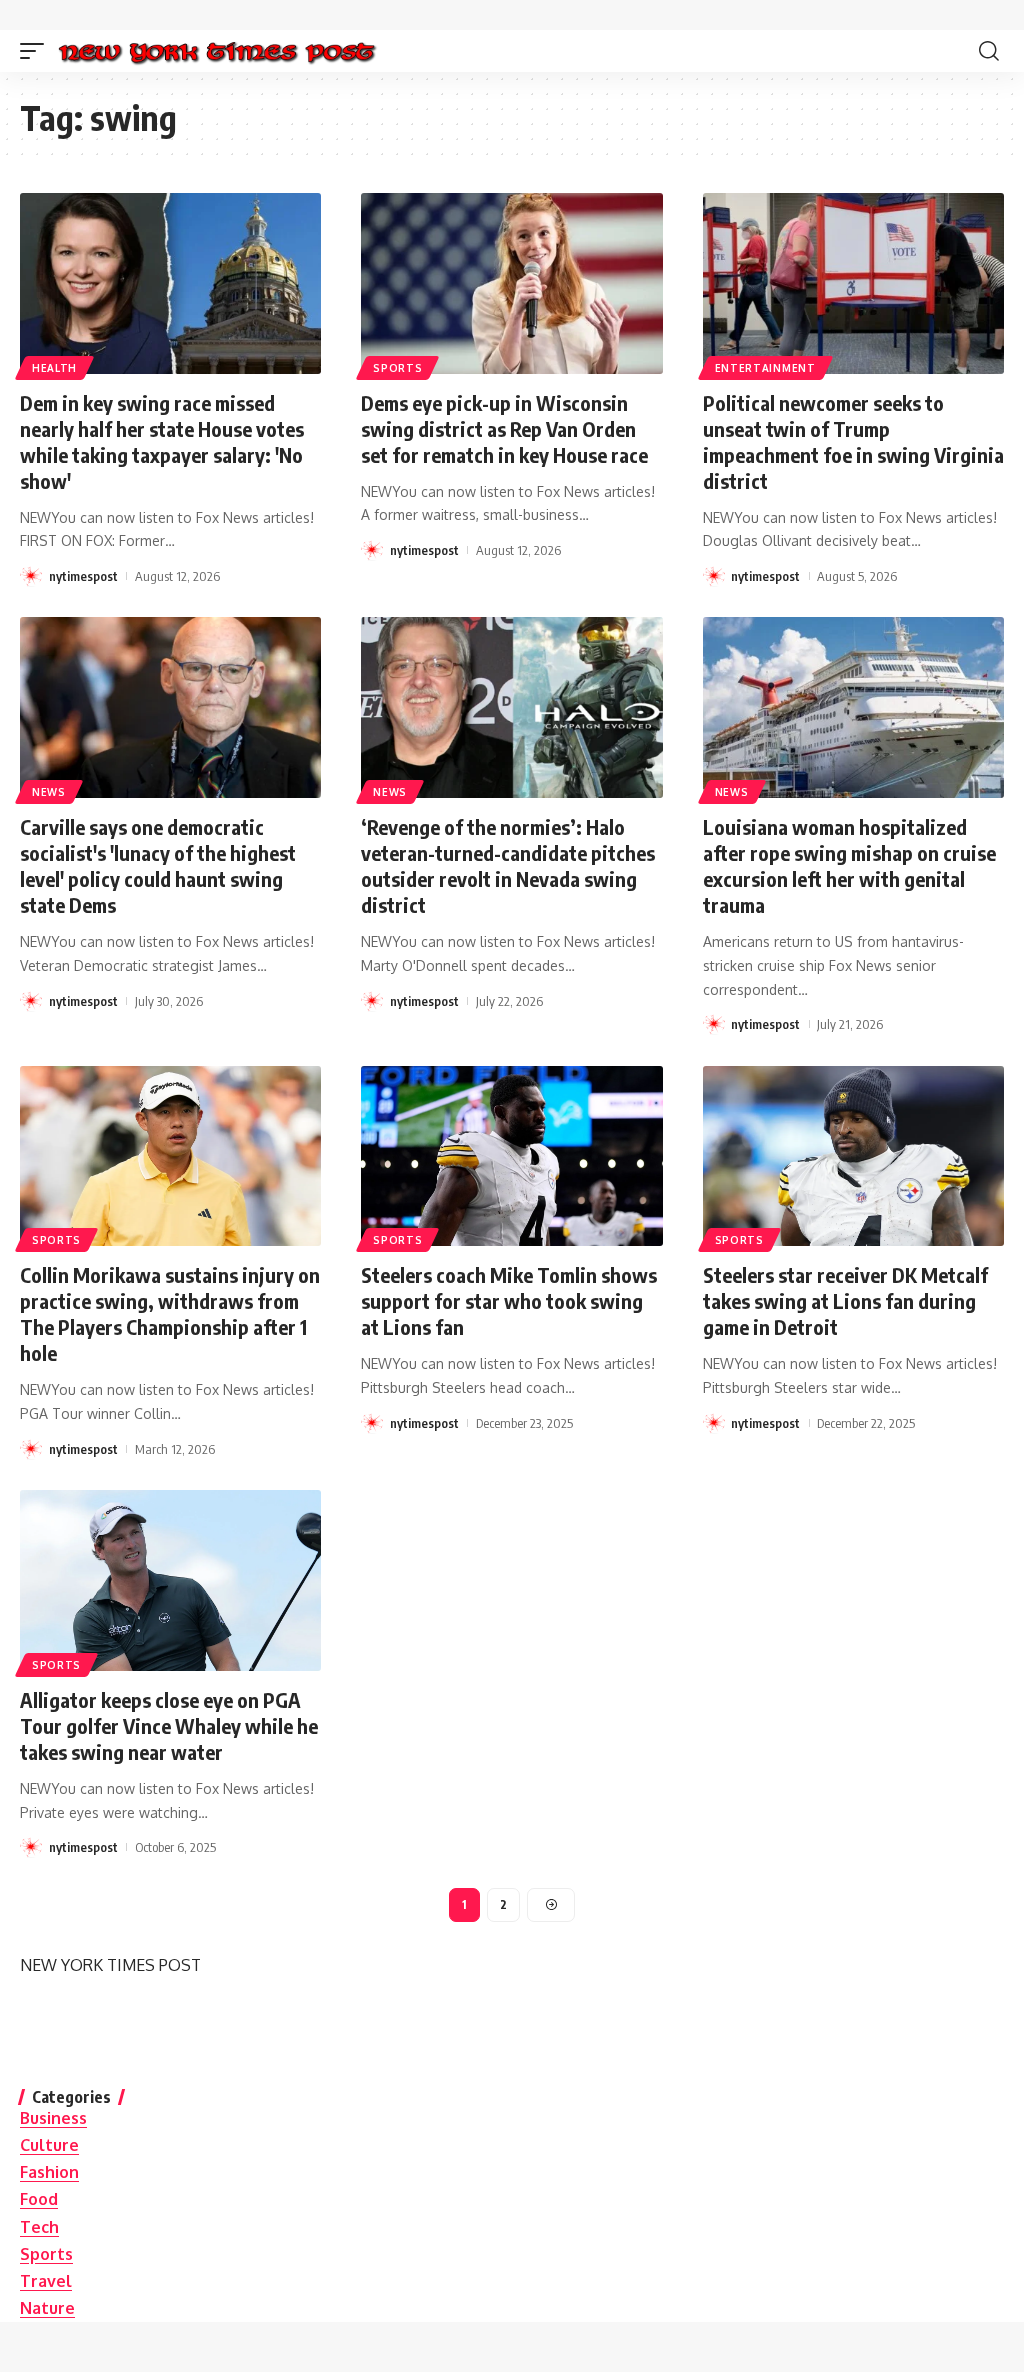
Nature (47, 2308)
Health (54, 368)
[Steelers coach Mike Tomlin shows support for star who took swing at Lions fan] (511, 1156)
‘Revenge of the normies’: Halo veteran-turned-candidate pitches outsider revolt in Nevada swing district (508, 865)
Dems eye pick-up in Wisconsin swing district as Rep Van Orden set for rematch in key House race (504, 428)
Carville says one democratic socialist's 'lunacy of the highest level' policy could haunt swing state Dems (158, 865)
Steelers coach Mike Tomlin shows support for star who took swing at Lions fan (509, 1300)
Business (53, 2118)
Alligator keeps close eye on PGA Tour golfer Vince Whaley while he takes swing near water (169, 1725)
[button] (37, 51)
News (49, 792)
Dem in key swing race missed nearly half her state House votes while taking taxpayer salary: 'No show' (162, 441)
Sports (397, 368)
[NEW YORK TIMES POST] (216, 51)
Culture (49, 2145)
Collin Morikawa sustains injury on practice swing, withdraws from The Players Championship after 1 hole (170, 1313)
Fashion (49, 2172)
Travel (46, 2281)
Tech (39, 2227)
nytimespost (83, 576)
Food (39, 2199)
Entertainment (765, 368)
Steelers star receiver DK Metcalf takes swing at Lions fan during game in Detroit (845, 1300)
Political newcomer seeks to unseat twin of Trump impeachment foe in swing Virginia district (853, 441)
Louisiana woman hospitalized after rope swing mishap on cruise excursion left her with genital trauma (849, 865)
